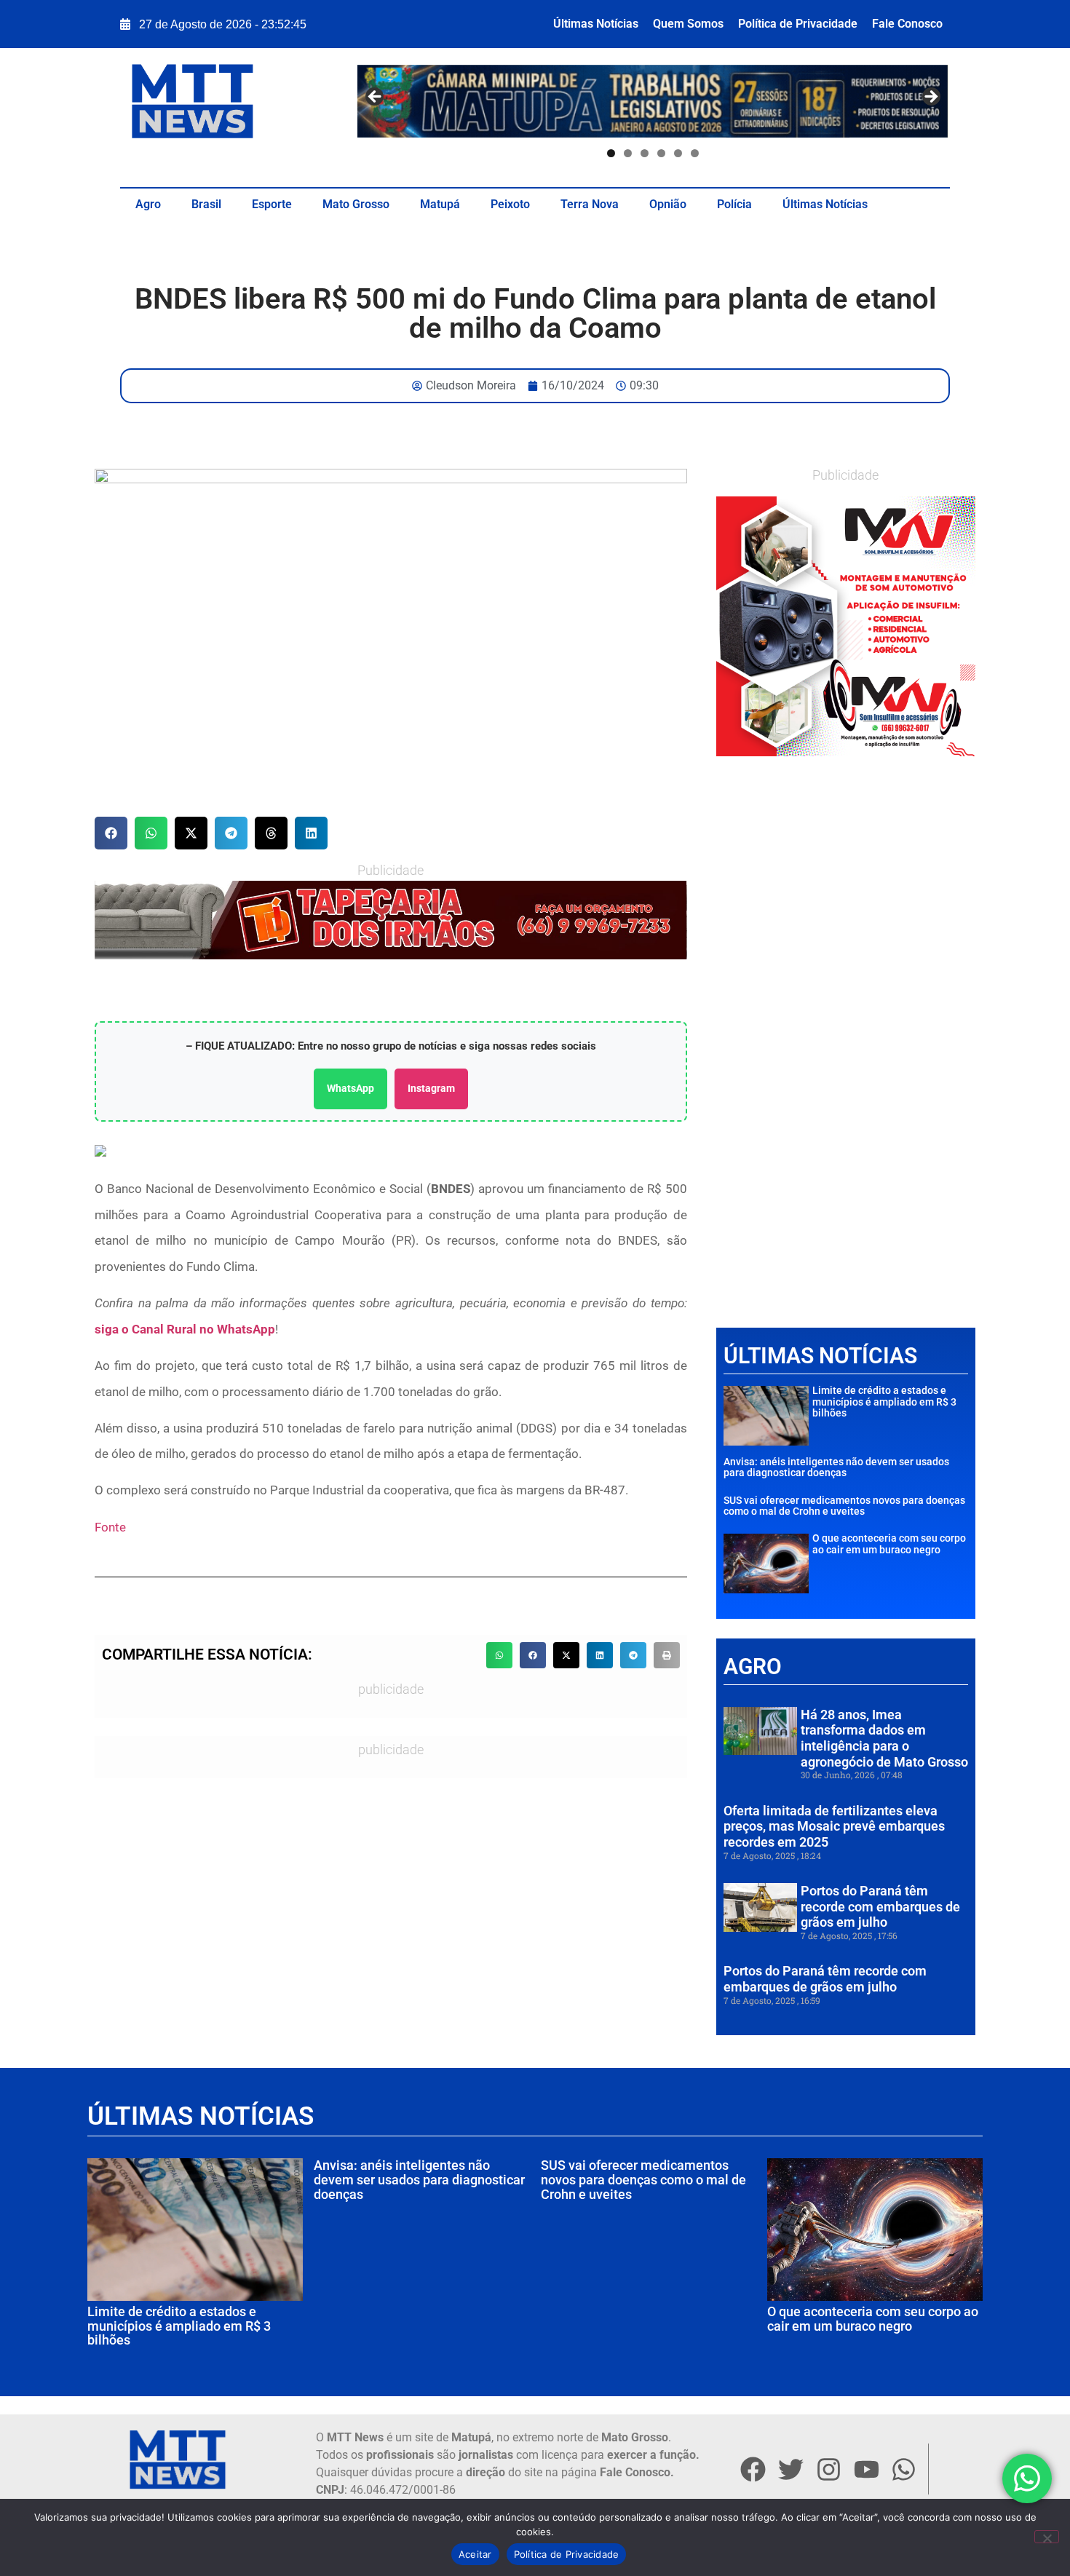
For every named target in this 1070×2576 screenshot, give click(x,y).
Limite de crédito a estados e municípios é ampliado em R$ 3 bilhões (884, 1402)
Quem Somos (688, 24)
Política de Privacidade (798, 24)
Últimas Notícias (596, 24)
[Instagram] (828, 2469)
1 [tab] (611, 153)
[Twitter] (790, 2469)
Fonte (110, 1527)
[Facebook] (753, 2469)
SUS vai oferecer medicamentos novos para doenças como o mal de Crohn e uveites (844, 1506)
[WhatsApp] (391, 920)
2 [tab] (628, 153)
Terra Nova (590, 204)
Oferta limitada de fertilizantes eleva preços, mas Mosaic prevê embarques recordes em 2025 (834, 1826)
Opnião (668, 204)
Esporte (272, 204)
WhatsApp (350, 1088)
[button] (111, 833)
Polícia (734, 204)
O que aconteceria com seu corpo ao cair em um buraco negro (889, 1543)
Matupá (440, 204)
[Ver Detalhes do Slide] (846, 626)
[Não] (1047, 2537)
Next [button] (930, 98)
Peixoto (510, 204)
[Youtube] (866, 2469)
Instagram (431, 1088)
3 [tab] (645, 153)
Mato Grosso (356, 204)
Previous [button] (376, 98)
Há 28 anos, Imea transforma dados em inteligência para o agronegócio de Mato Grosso (884, 1738)
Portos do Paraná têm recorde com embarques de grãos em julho (880, 1906)
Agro (148, 204)
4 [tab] (661, 153)
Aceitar (475, 2554)
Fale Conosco (907, 24)
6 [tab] (695, 153)
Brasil (206, 204)
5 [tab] (678, 153)
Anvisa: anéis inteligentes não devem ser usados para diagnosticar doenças (836, 1467)
